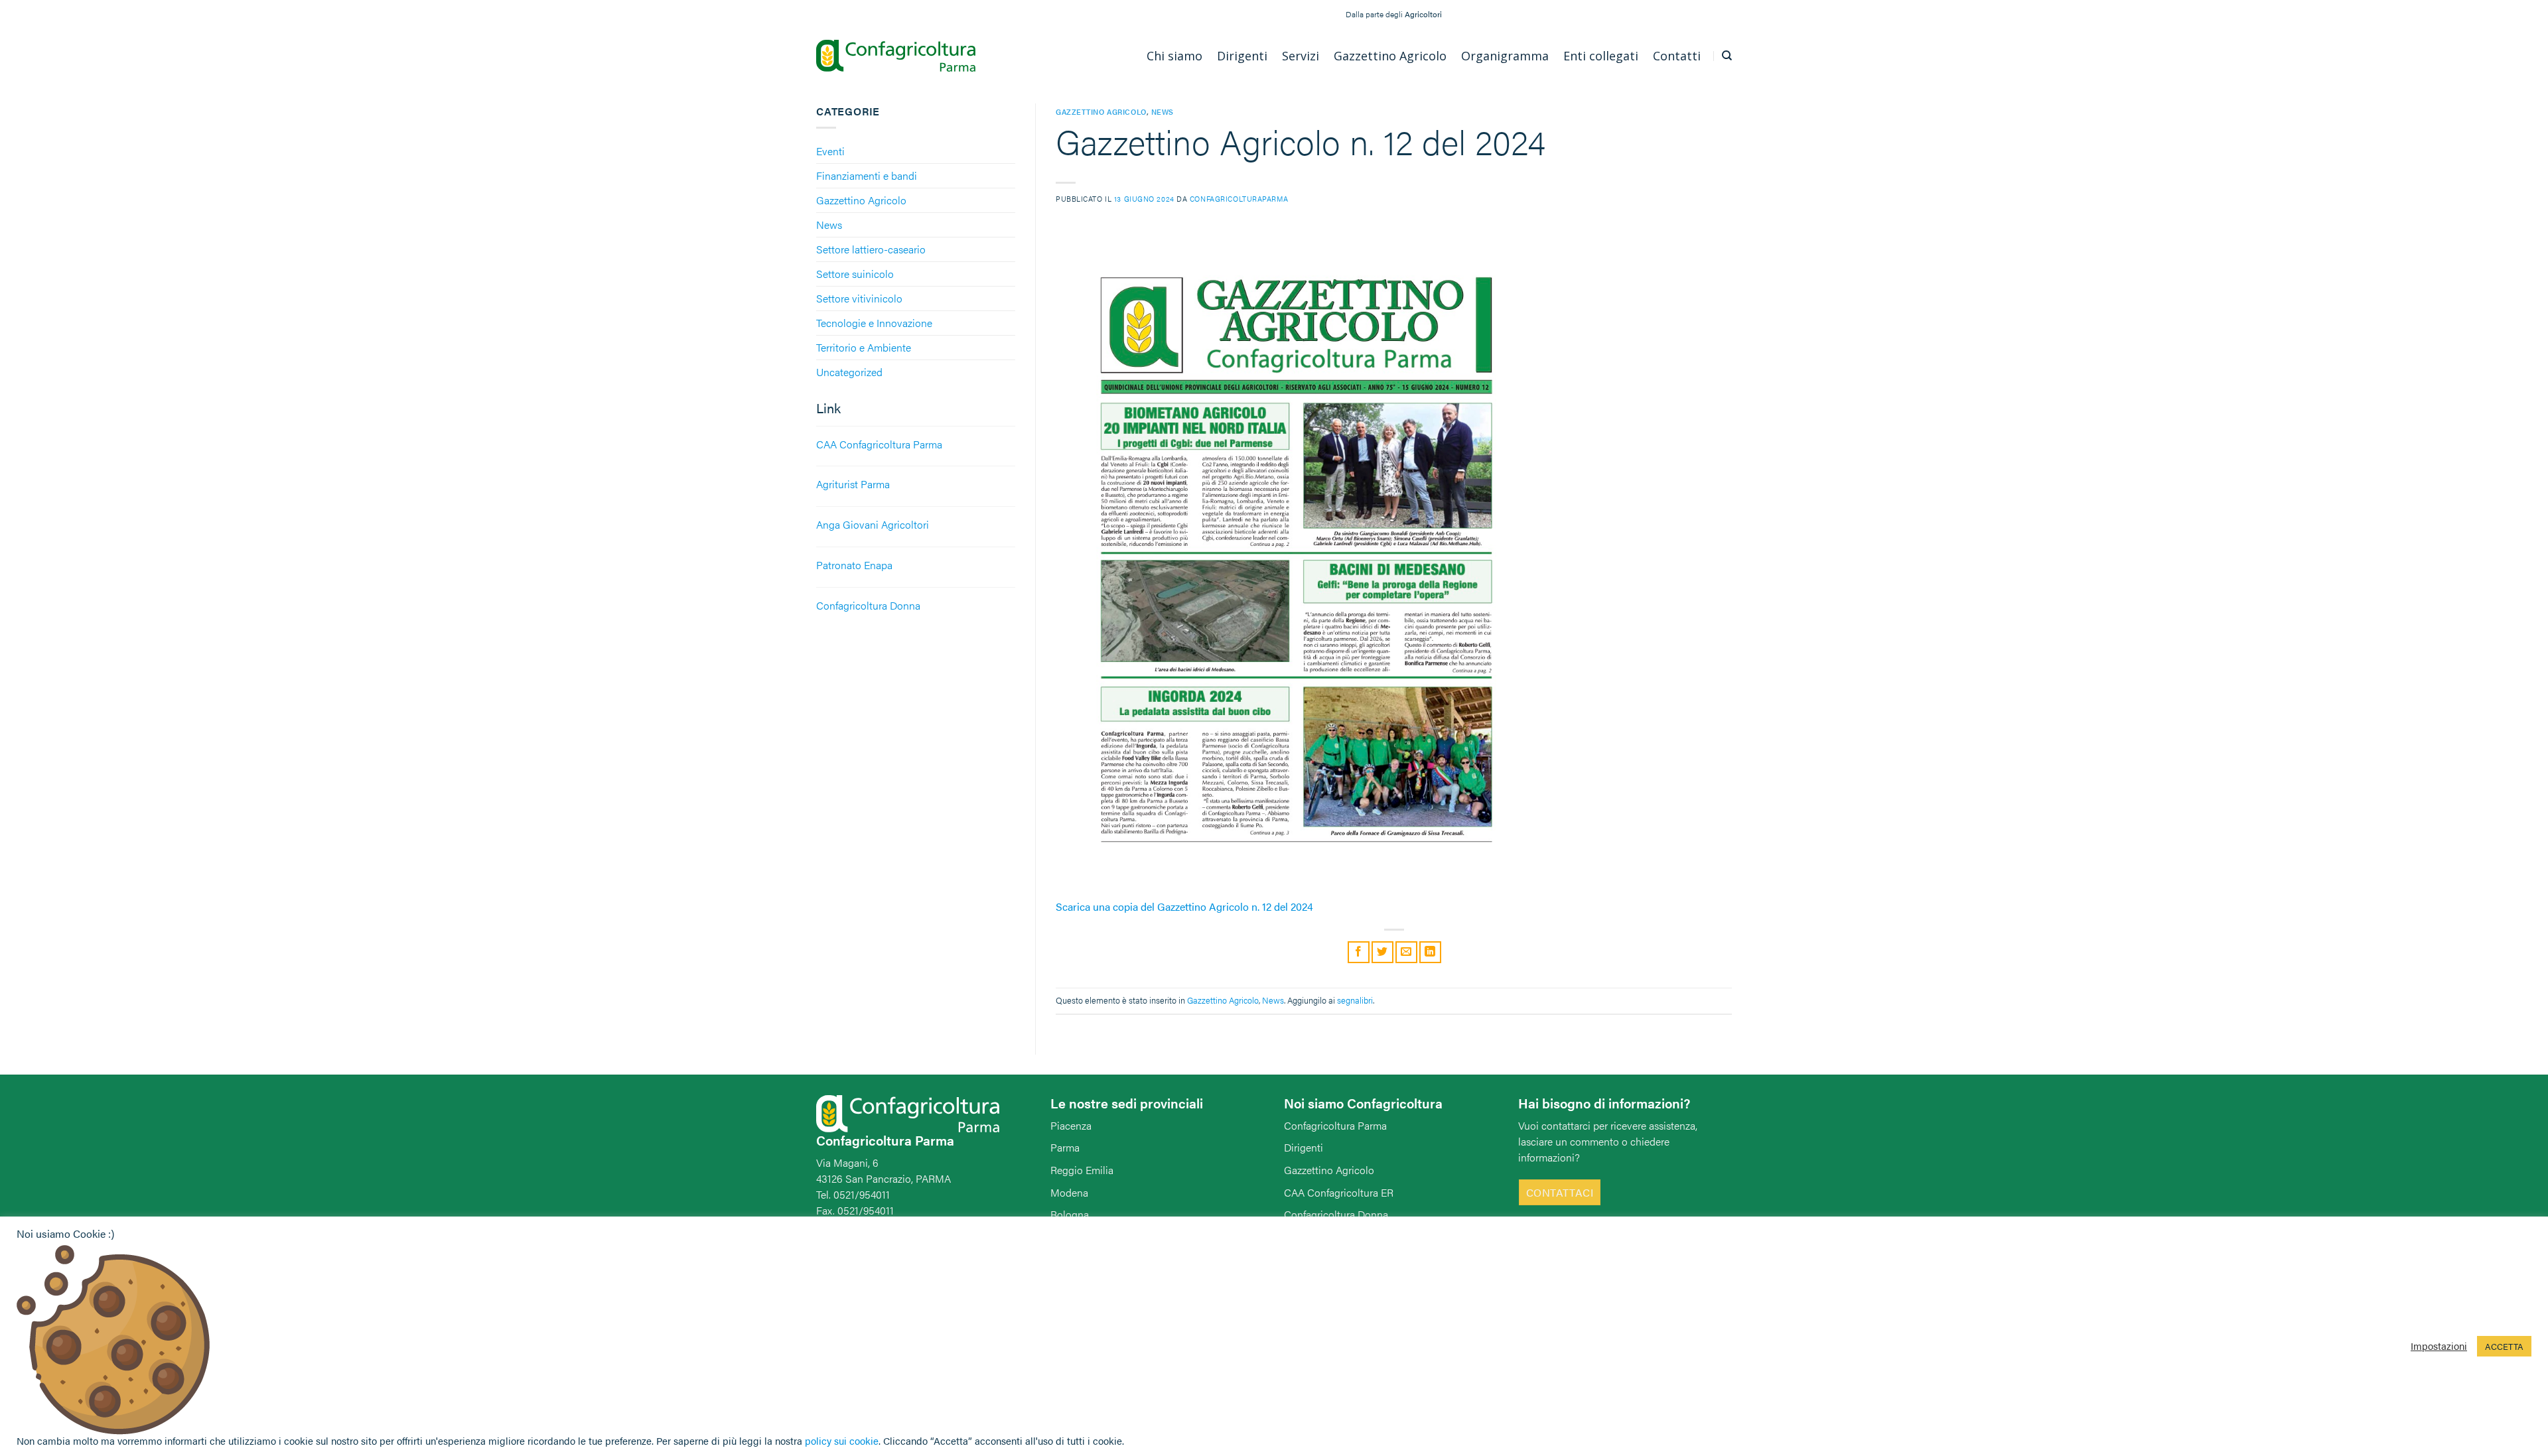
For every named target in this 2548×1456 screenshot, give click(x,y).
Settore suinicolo (855, 274)
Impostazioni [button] (2439, 1346)
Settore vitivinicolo (859, 298)
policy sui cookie (842, 1440)
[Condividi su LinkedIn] (1430, 952)
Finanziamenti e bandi (867, 175)
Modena (1069, 1192)
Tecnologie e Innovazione (874, 323)
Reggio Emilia (1082, 1170)
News (829, 225)
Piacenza (1071, 1125)
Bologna (1070, 1214)
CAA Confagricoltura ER (1339, 1192)
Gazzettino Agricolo (861, 200)
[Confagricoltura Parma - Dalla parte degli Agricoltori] (896, 56)
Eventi (830, 151)
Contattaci (1560, 1192)
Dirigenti (1304, 1147)
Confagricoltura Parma (1335, 1125)
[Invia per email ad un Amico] (1406, 952)
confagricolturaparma (1239, 198)
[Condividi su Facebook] (1359, 952)
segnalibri (1355, 1000)
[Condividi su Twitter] (1382, 952)
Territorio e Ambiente (864, 347)
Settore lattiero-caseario (871, 249)
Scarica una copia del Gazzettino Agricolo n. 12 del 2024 (1184, 906)
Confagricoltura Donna (1336, 1214)
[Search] (1727, 56)
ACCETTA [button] (2504, 1346)
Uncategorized (849, 372)
